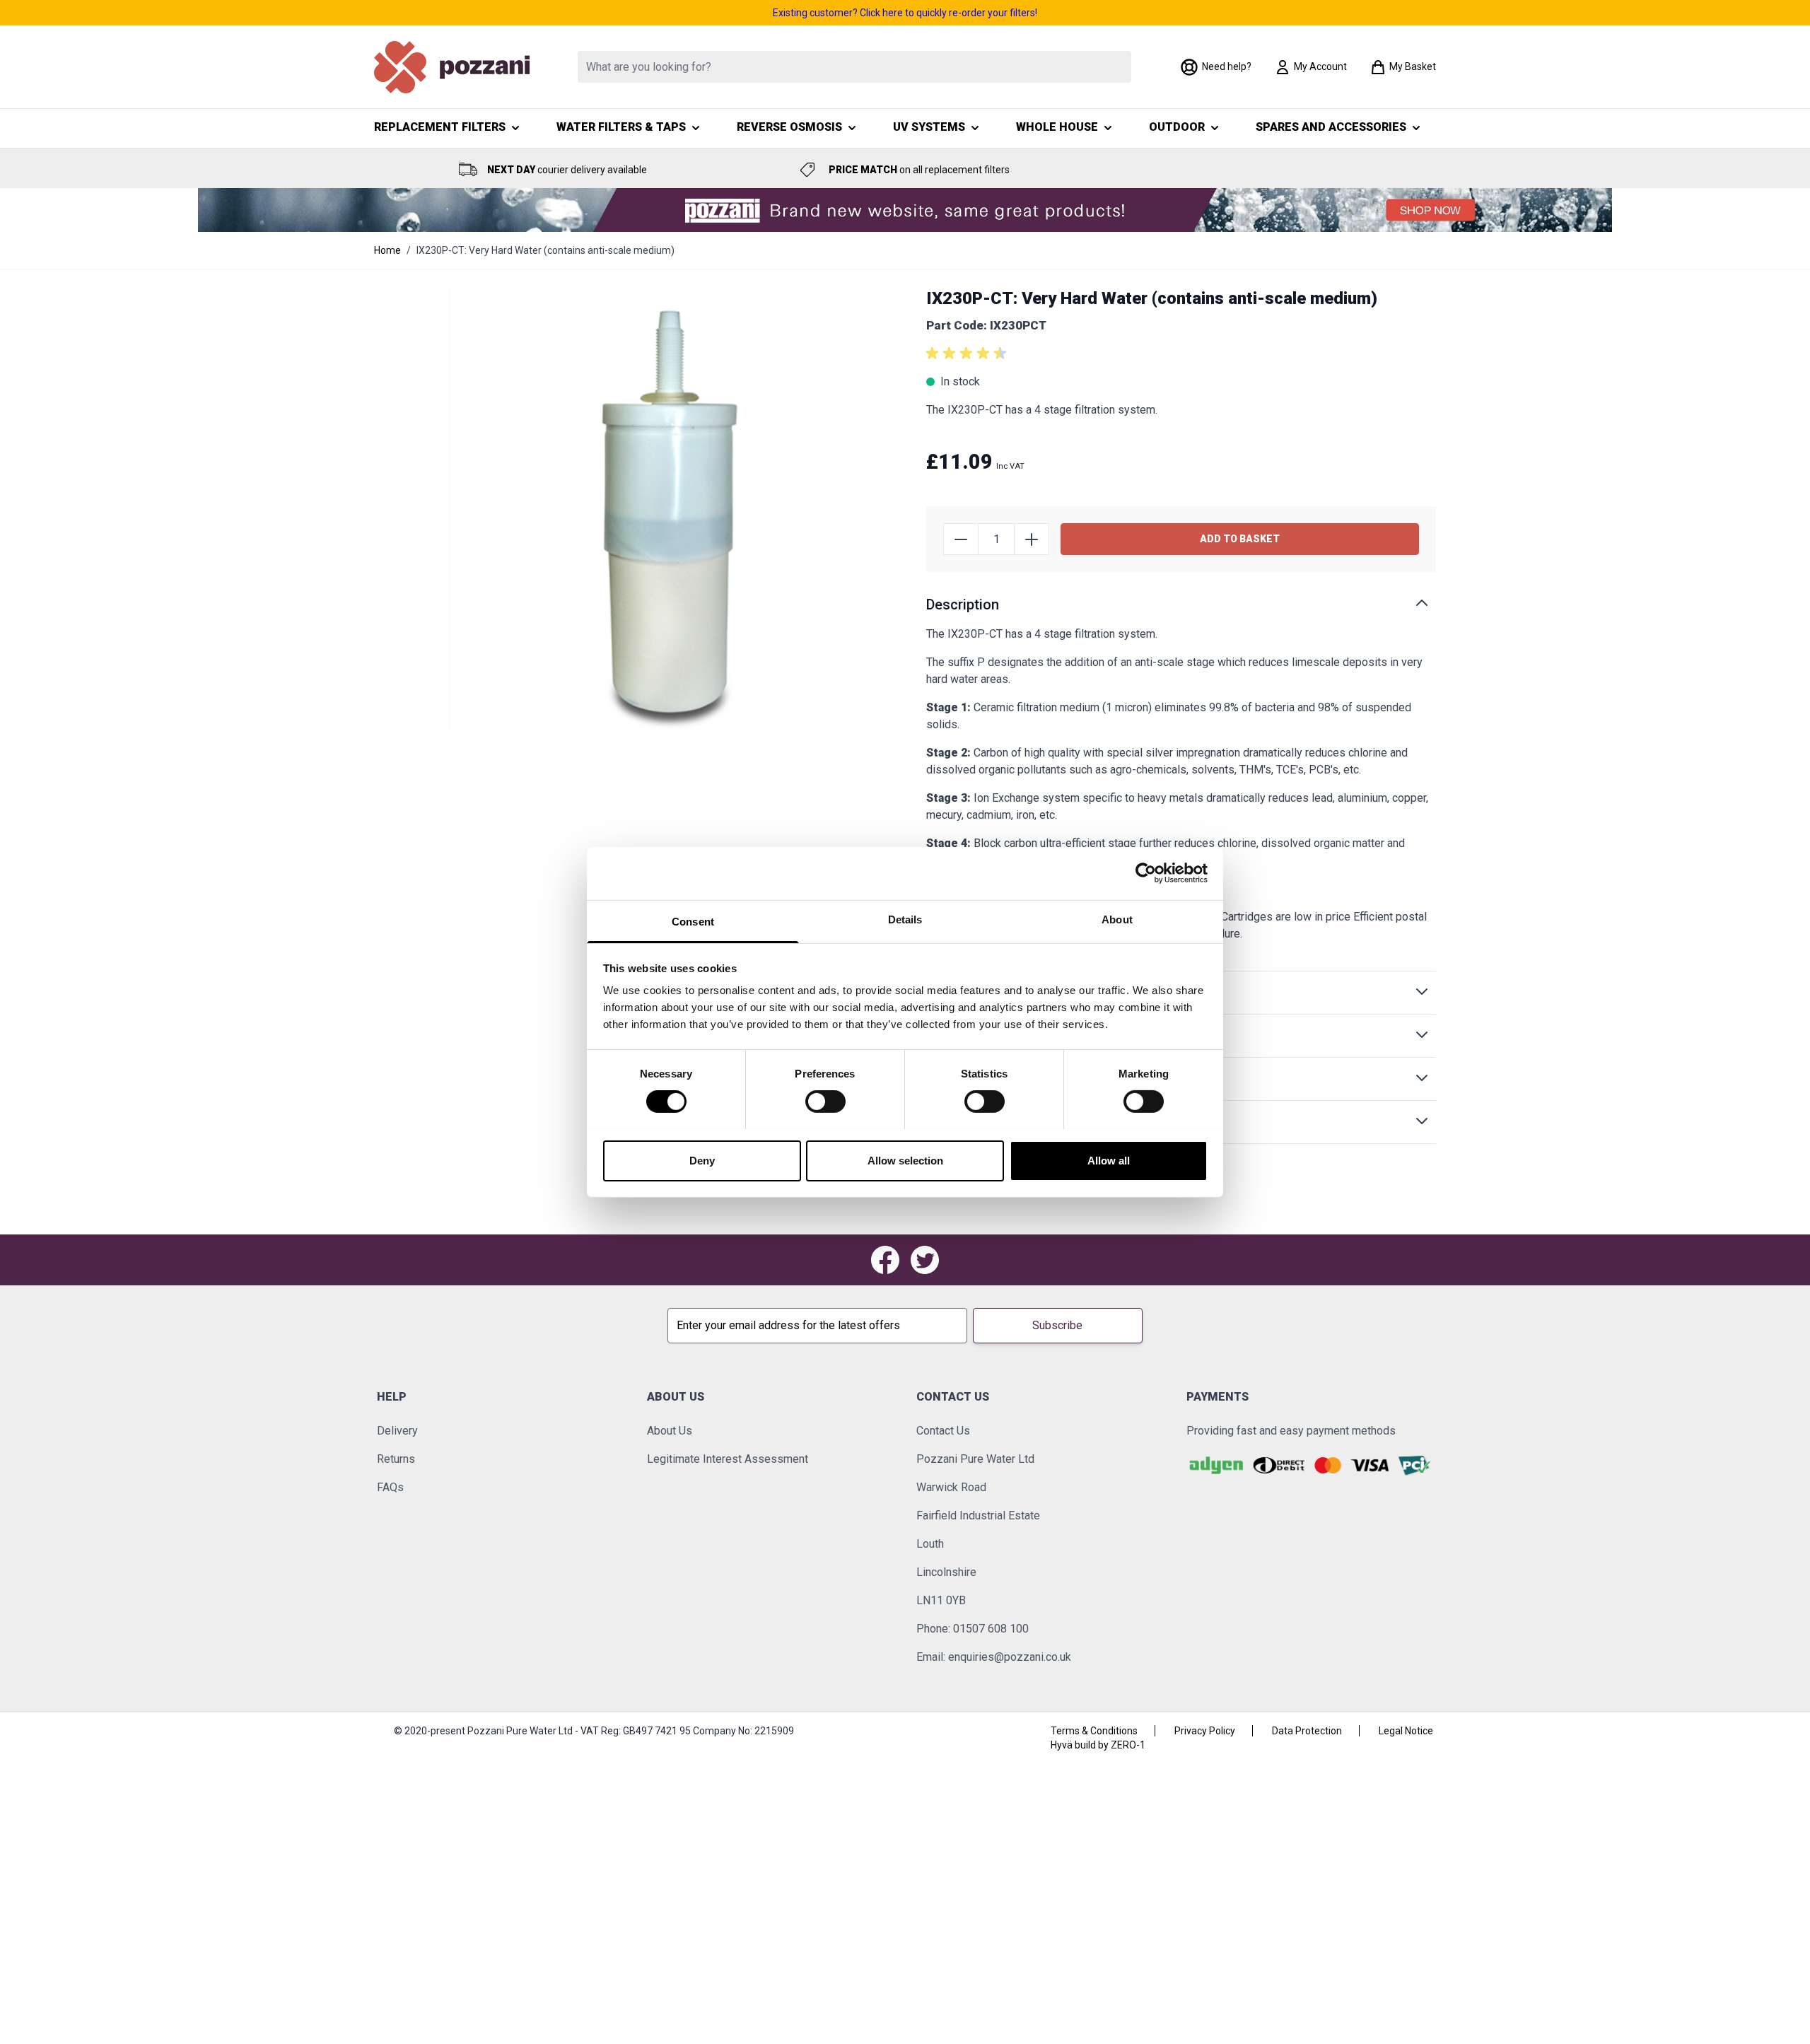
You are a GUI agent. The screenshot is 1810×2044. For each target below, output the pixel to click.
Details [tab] (905, 919)
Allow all (1109, 1160)
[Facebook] (885, 1260)
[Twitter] (925, 1260)
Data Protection (1307, 1731)
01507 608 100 (991, 1629)
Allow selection (905, 1160)
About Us (670, 1431)
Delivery (397, 1431)
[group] (969, 354)
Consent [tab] (693, 921)
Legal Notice (1406, 1731)
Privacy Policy (1205, 1731)
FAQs (390, 1487)
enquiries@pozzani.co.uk (1010, 1657)
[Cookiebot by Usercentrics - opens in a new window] (1146, 873)
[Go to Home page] (452, 67)
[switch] (825, 1102)
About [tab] (1117, 919)
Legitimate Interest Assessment (728, 1459)
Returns (396, 1459)
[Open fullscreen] (673, 510)
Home (387, 250)
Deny (702, 1160)
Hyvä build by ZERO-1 (1098, 1745)
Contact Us (943, 1431)
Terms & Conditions (1094, 1731)
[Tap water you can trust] (905, 210)
